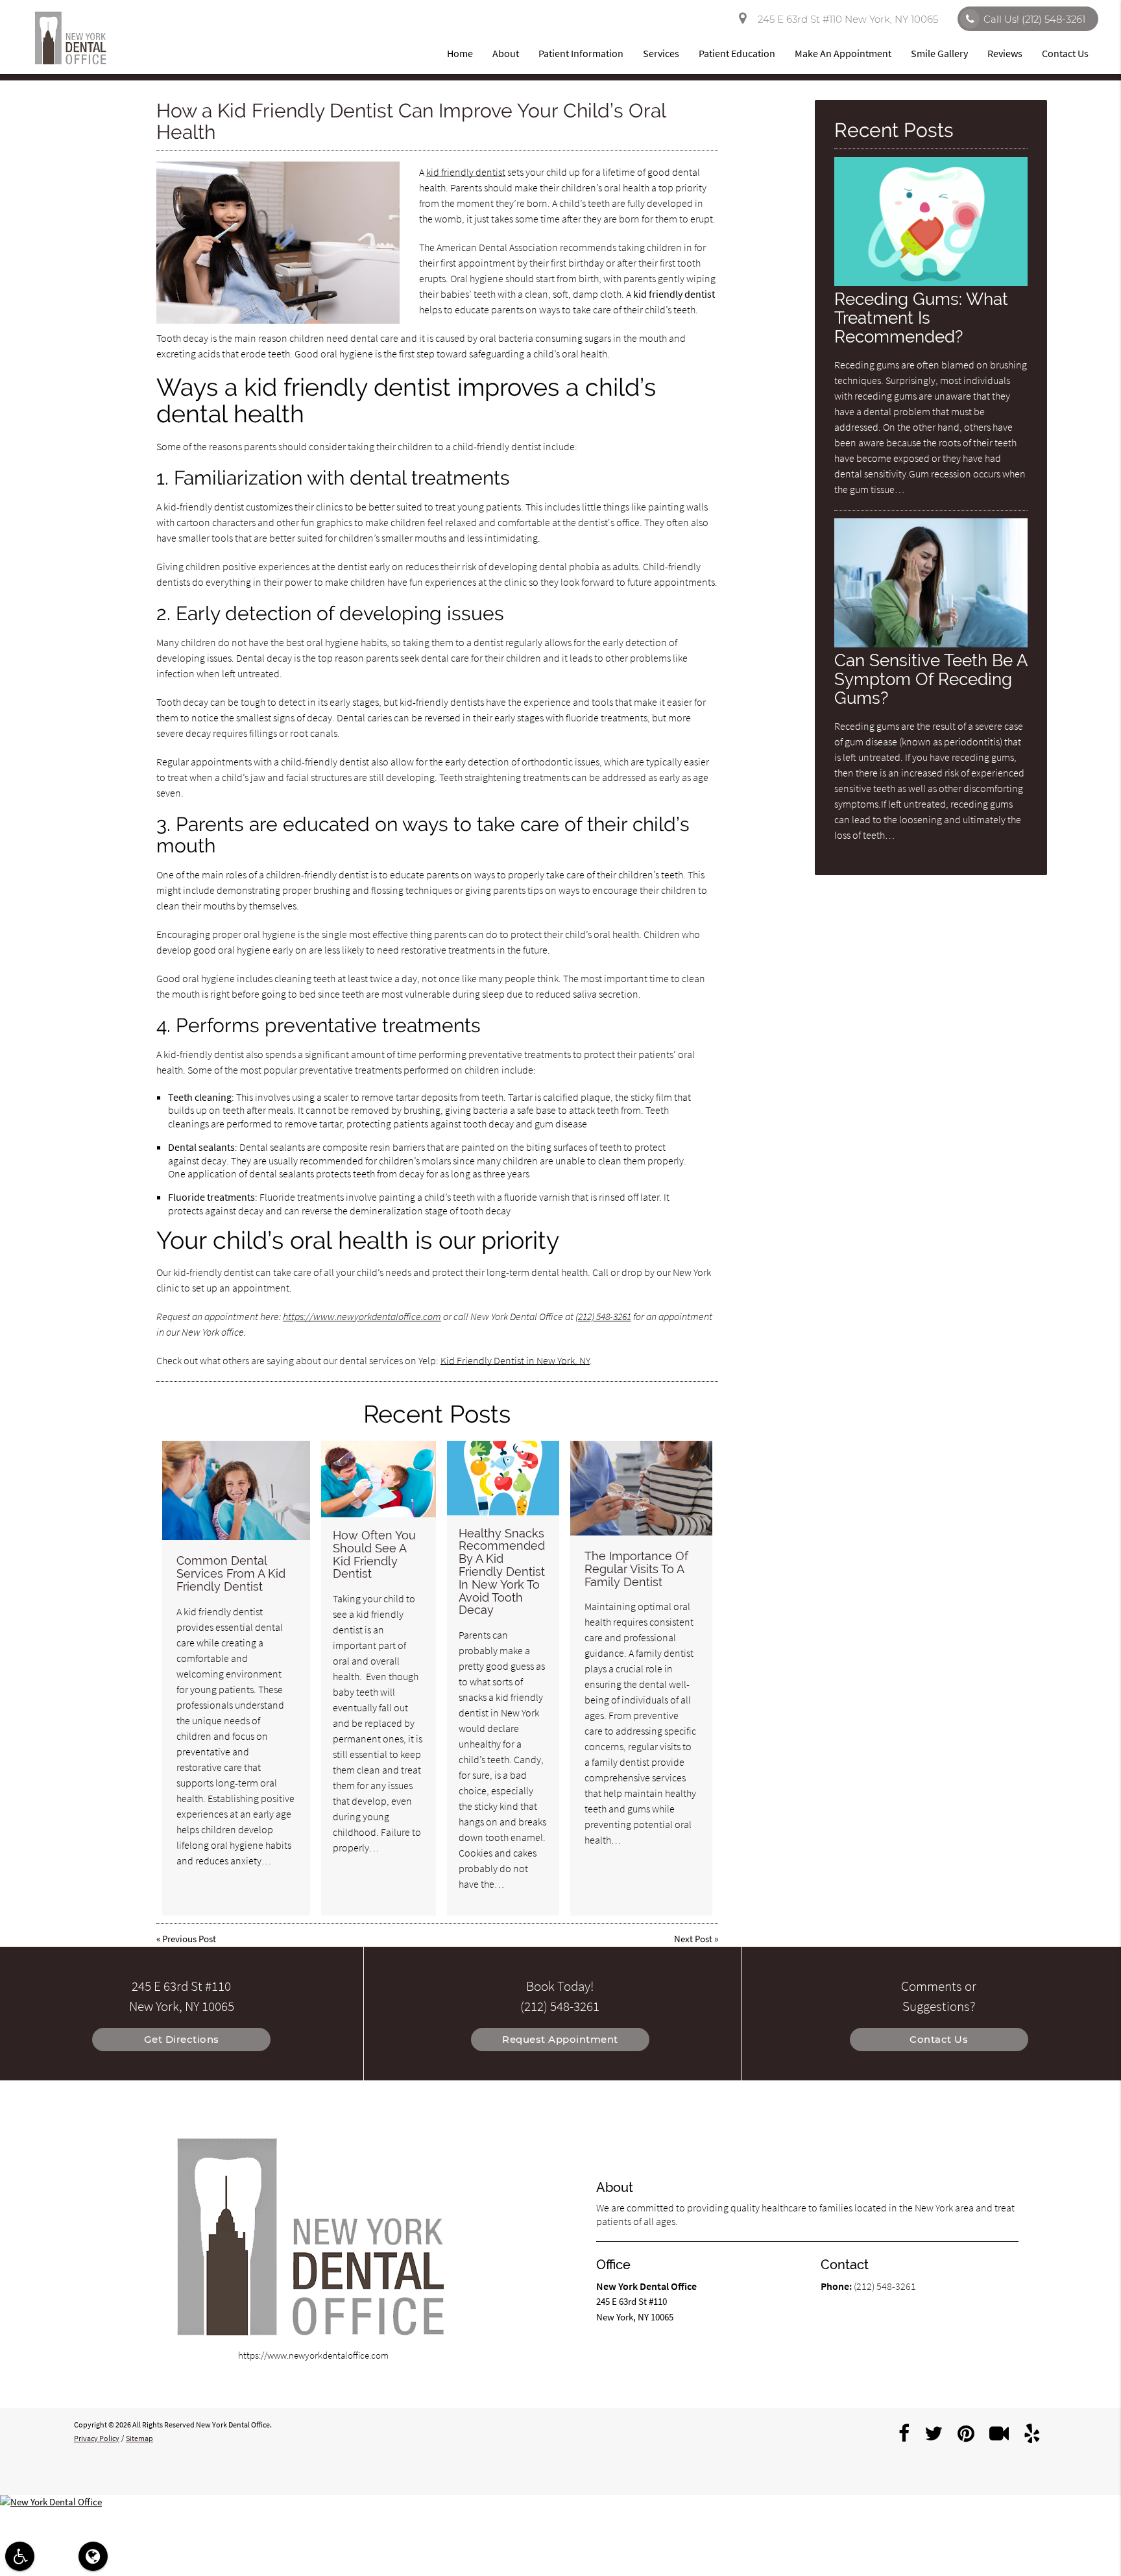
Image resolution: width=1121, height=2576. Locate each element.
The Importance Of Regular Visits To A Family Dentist (636, 1569)
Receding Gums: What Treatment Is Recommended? (921, 318)
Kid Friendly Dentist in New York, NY (515, 1360)
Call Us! (1034, 19)
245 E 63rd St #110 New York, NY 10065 (845, 19)
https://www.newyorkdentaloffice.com (362, 1316)
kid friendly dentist (466, 172)
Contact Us (1065, 53)
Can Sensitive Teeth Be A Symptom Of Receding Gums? (931, 679)
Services (661, 53)
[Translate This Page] (93, 2556)
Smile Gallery (939, 53)
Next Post (693, 1939)
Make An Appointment (843, 53)
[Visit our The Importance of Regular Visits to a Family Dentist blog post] (641, 1488)
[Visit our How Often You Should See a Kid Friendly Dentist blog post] (379, 1479)
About (506, 53)
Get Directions (182, 2039)
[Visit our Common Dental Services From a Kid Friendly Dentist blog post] (236, 1490)
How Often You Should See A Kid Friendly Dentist (374, 1554)
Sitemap (139, 2438)
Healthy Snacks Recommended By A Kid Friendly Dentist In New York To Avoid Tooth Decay (502, 1572)
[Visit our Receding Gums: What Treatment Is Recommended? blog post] (931, 283)
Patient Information (581, 53)
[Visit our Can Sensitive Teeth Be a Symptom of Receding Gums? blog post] (931, 644)
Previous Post (189, 1939)
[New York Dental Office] (560, 2502)
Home (460, 53)
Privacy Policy (97, 2438)
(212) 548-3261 (603, 1316)
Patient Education (737, 53)
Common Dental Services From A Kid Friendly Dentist (231, 1573)
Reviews (1005, 53)
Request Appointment (560, 2039)
